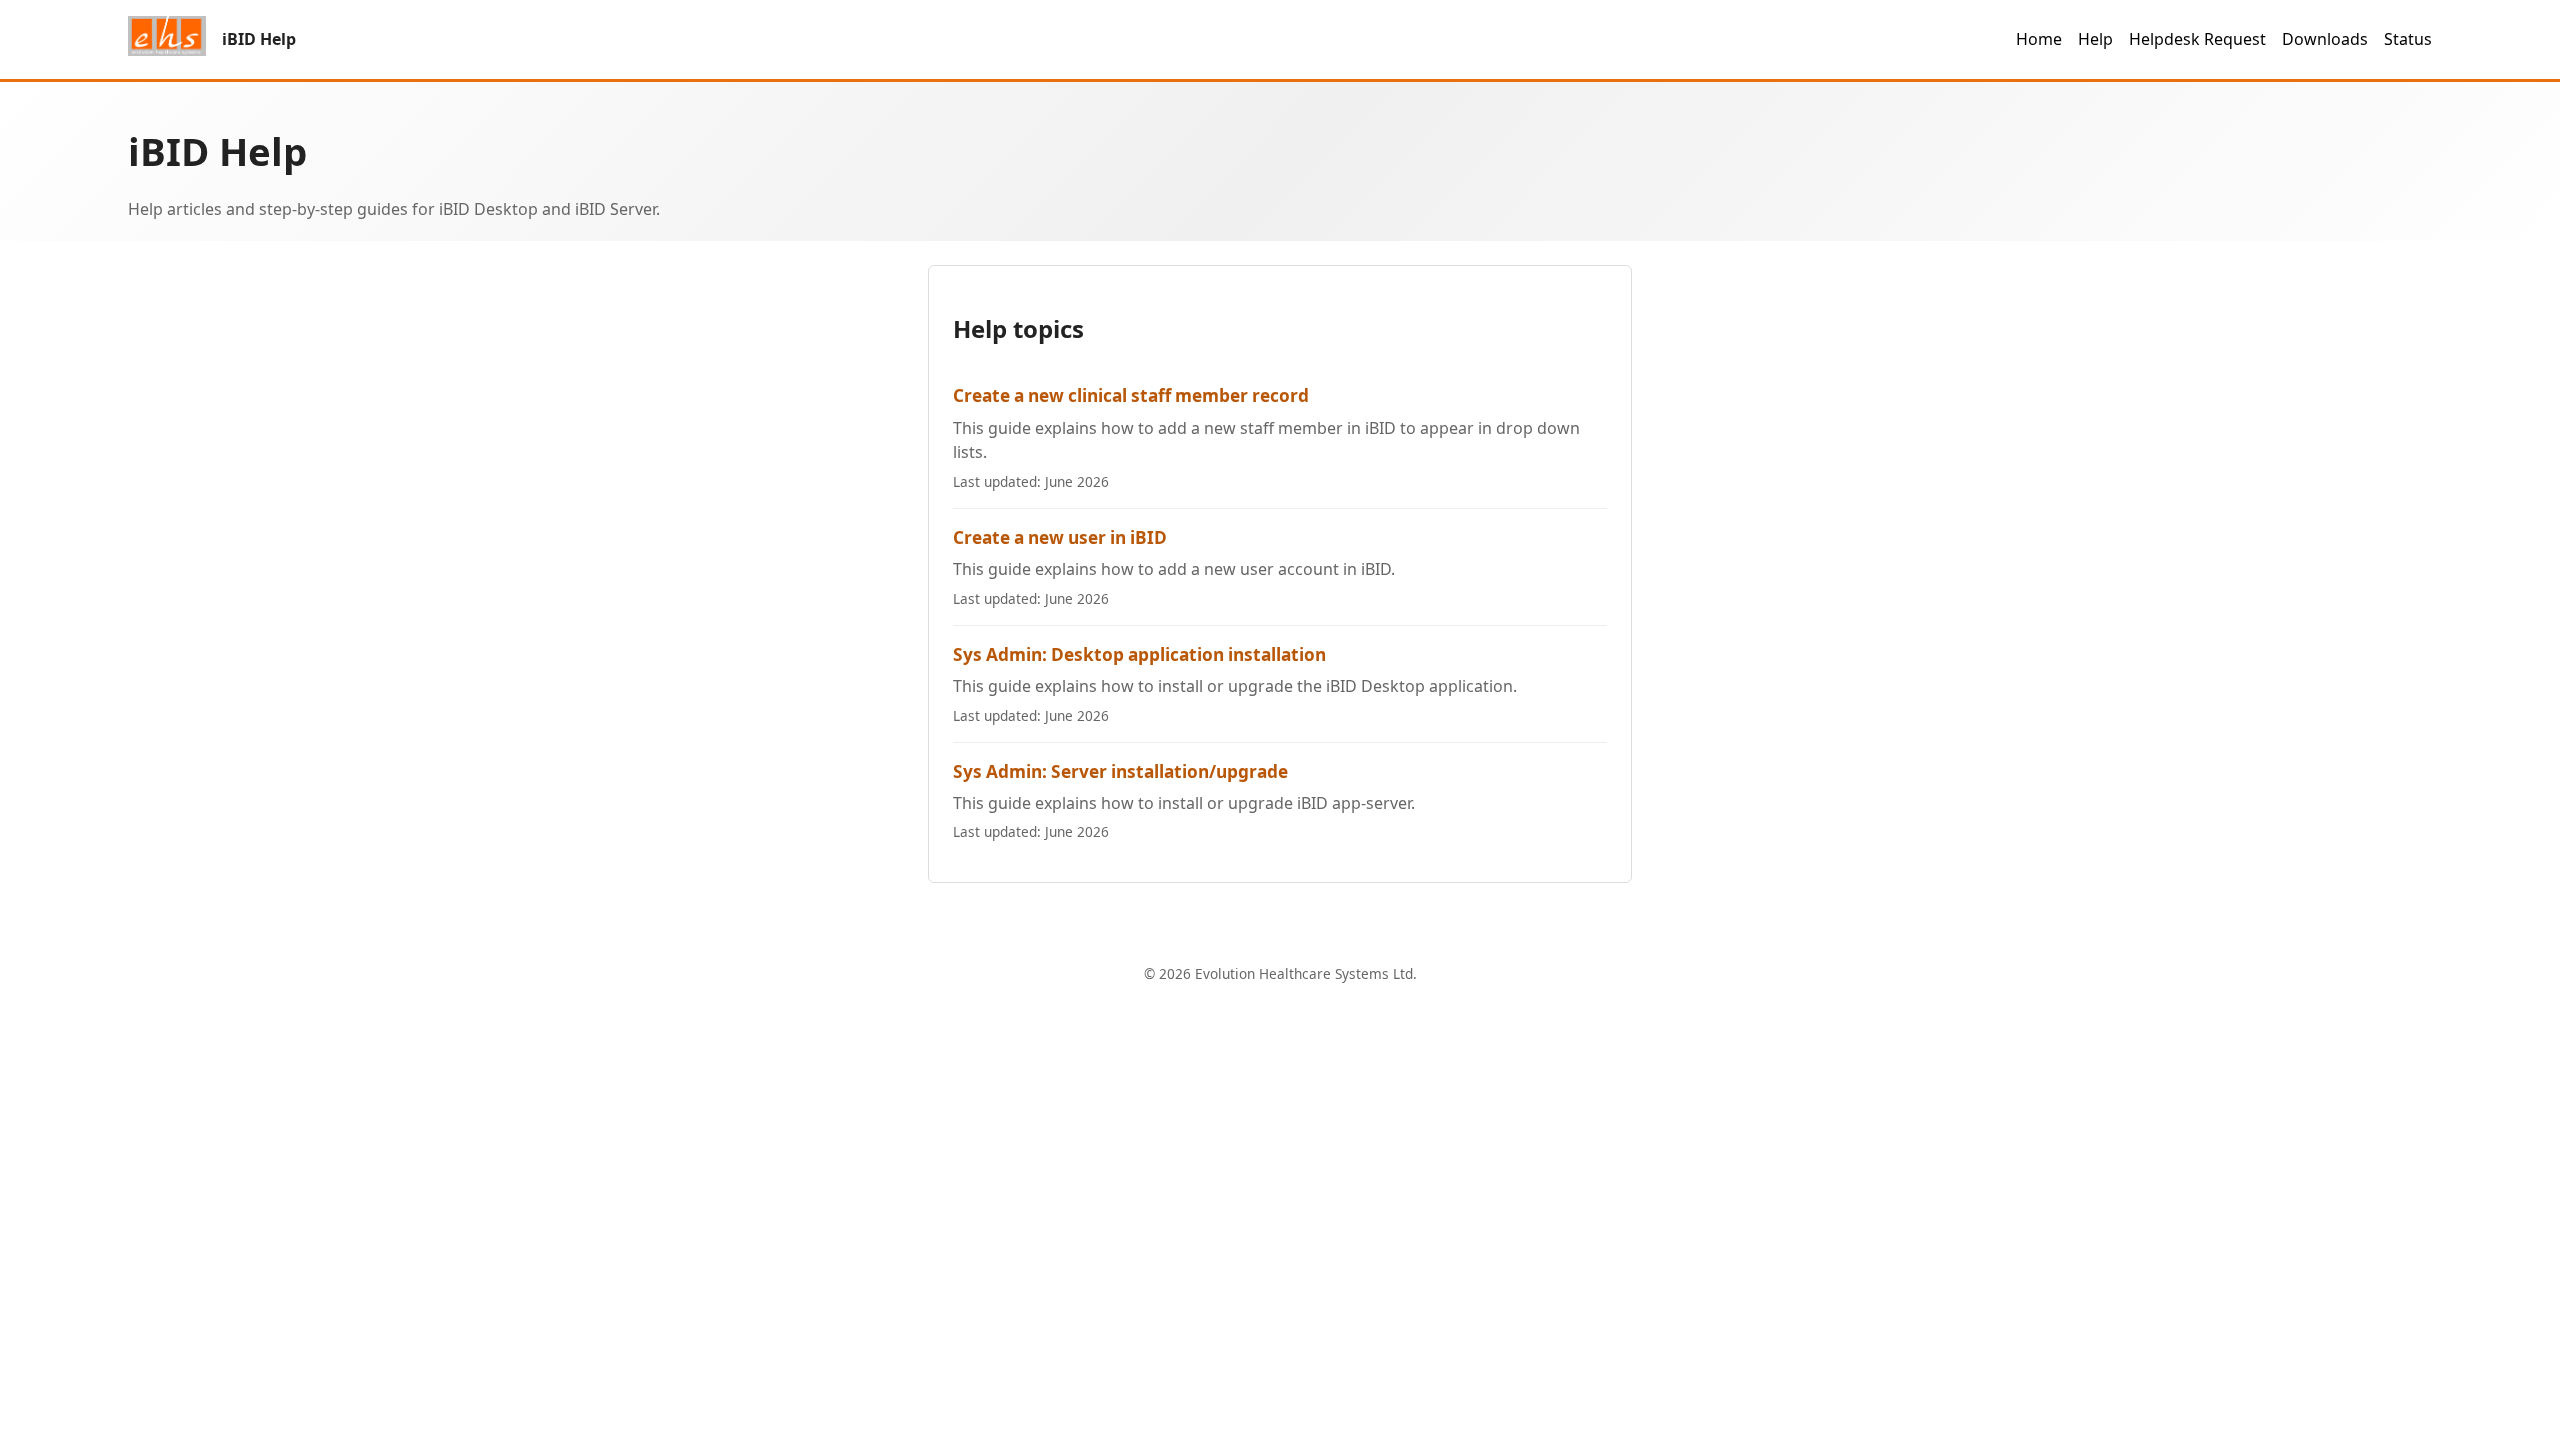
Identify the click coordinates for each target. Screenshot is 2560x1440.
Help (2095, 39)
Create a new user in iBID (1060, 537)
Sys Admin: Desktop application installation (1139, 654)
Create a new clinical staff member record (1131, 395)
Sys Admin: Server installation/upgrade (1120, 771)
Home (2039, 39)
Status (2408, 39)
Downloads (2325, 39)
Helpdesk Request (2197, 39)
